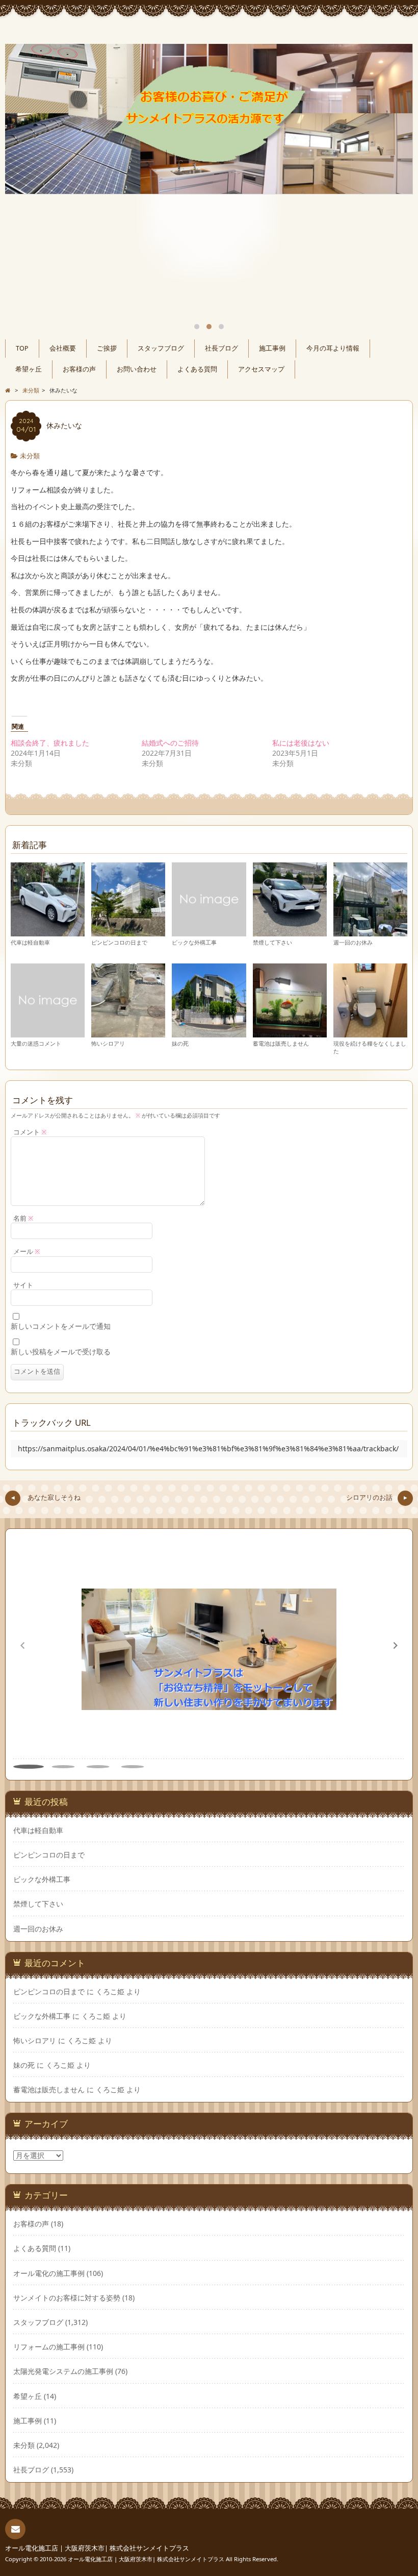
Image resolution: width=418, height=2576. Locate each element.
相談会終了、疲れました (50, 743)
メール (27, 1252)
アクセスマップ (261, 369)
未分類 (30, 456)
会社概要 (63, 348)
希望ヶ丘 (29, 369)
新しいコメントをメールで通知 (61, 1326)
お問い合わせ (137, 369)
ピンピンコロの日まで (119, 942)
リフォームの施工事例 (49, 2347)
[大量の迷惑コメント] (48, 1033)
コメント (30, 1132)
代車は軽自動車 (30, 942)
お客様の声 (79, 369)
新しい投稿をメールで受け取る (61, 1352)
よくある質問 (197, 369)
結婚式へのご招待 (170, 743)
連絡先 (15, 2529)
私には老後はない (301, 743)
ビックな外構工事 (194, 942)
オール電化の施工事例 (49, 2273)
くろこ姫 (110, 1991)
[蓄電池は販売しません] (290, 1033)
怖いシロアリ (108, 1043)
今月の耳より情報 (333, 348)
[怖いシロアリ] (128, 1033)
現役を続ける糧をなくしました (370, 1047)
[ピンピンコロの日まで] (128, 932)
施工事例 (272, 348)
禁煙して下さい (272, 942)
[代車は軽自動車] (48, 932)
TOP (22, 348)
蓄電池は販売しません (281, 1043)
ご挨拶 (107, 348)
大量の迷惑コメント (36, 1043)
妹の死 (180, 1043)
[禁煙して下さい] (290, 932)
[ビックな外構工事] (209, 932)
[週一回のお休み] (370, 932)
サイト (23, 1285)
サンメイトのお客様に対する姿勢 (67, 2298)
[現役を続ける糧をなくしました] (370, 1033)
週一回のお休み (353, 942)
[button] (396, 1646)
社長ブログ (221, 348)
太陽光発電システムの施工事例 (63, 2371)
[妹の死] (209, 1033)
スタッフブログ (161, 348)
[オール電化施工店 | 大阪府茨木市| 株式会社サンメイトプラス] (209, 32)
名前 (23, 1218)
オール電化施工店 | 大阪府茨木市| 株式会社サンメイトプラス (97, 2548)
